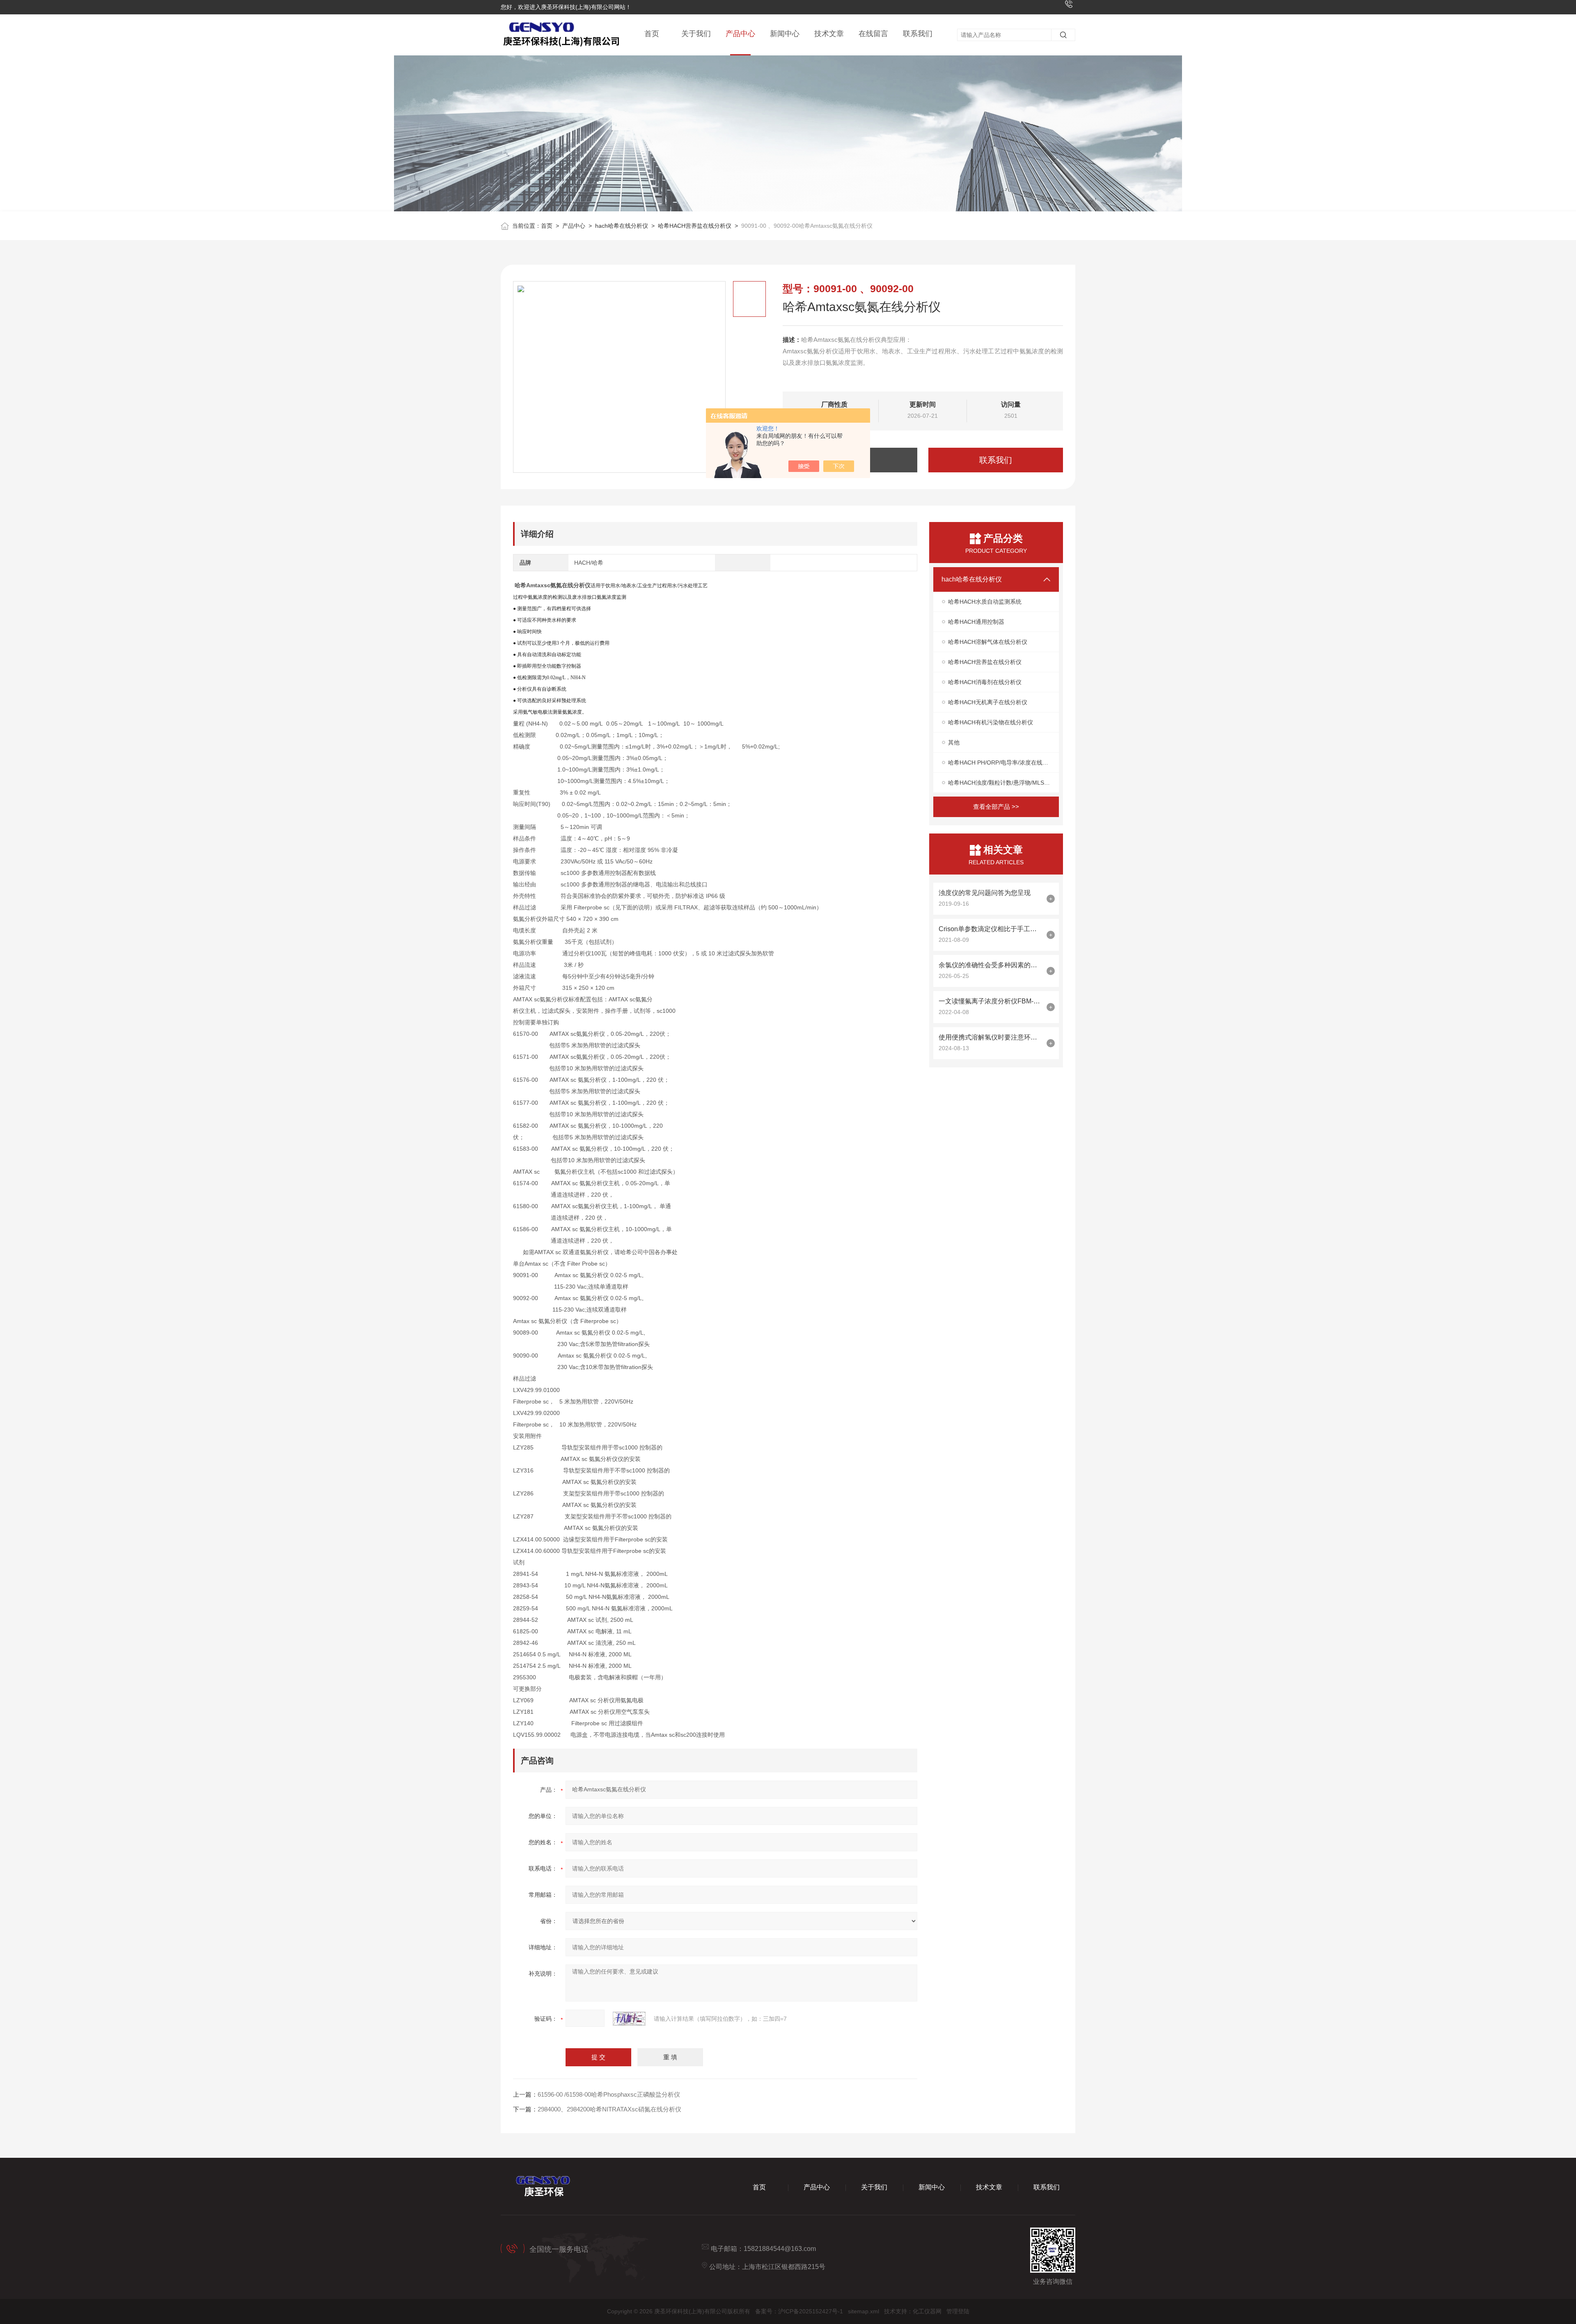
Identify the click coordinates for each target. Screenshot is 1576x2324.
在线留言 (873, 34)
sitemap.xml (864, 2311)
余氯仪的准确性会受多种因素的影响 (991, 965)
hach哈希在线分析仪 (622, 226)
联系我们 (918, 34)
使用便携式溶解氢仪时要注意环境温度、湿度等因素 (991, 1037)
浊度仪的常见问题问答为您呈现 (985, 893)
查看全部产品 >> (996, 807)
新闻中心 (785, 34)
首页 (652, 34)
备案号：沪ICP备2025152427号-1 (799, 2311)
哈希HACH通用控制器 (976, 622)
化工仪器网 (927, 2311)
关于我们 (696, 34)
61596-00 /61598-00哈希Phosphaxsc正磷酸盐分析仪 (609, 2094)
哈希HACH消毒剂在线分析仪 (985, 682)
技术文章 (829, 34)
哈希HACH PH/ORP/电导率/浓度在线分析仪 (1003, 762)
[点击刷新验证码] (629, 2019)
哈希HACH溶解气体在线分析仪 (988, 642)
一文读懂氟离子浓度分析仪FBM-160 (991, 1001)
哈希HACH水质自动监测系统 (985, 602)
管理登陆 (958, 2311)
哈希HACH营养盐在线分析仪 (695, 226)
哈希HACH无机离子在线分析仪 (988, 702)
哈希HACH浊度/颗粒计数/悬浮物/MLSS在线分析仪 (1003, 783)
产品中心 (740, 34)
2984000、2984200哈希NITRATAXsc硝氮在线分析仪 (609, 2109)
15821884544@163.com (780, 2249)
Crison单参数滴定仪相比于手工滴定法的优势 (991, 929)
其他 (954, 742)
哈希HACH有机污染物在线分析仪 (991, 722)
